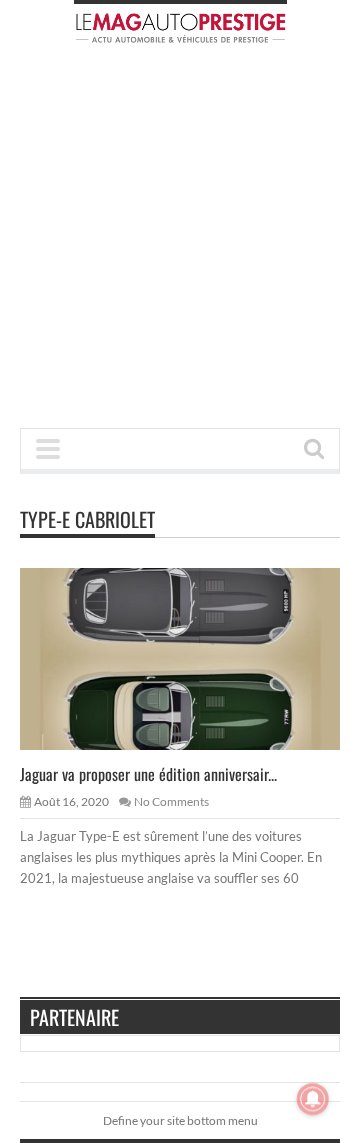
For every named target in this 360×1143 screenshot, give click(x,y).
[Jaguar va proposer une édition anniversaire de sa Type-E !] (196, 658)
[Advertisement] (180, 242)
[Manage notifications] (313, 1099)
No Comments (171, 801)
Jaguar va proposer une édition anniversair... (148, 774)
